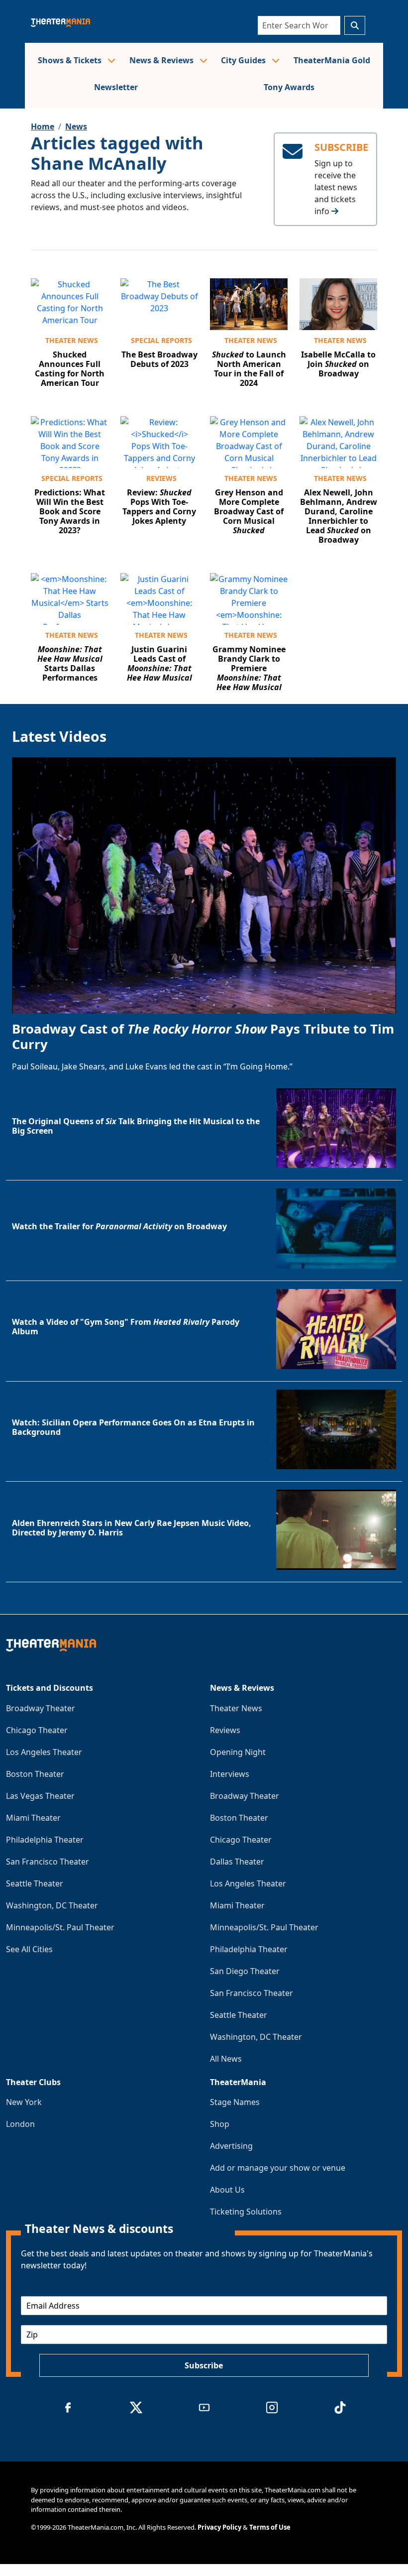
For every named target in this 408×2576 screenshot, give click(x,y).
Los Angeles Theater (44, 1752)
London (20, 2124)
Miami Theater (33, 1818)
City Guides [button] (244, 60)
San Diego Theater (245, 1971)
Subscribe (204, 2365)
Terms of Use (270, 2527)
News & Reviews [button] (162, 60)
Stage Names (235, 2102)
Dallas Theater (237, 1862)
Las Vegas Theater (40, 1796)
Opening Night (238, 1752)
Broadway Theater (41, 1708)
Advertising (231, 2146)
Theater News (72, 340)
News (76, 126)
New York (24, 2102)
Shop (220, 2124)
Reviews (161, 478)
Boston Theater (35, 1774)
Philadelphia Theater (45, 1840)
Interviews (230, 1774)
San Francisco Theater (48, 1862)
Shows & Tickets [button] (71, 60)
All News (226, 2059)
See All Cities (29, 1949)
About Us (227, 2190)
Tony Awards (289, 87)
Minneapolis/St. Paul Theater (60, 1927)
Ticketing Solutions (246, 2212)
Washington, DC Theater (52, 1905)
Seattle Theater (35, 1883)
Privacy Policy (219, 2527)
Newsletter (116, 87)
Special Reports (161, 340)
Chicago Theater (37, 1730)
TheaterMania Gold (332, 60)
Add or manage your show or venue (278, 2168)
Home (43, 126)
